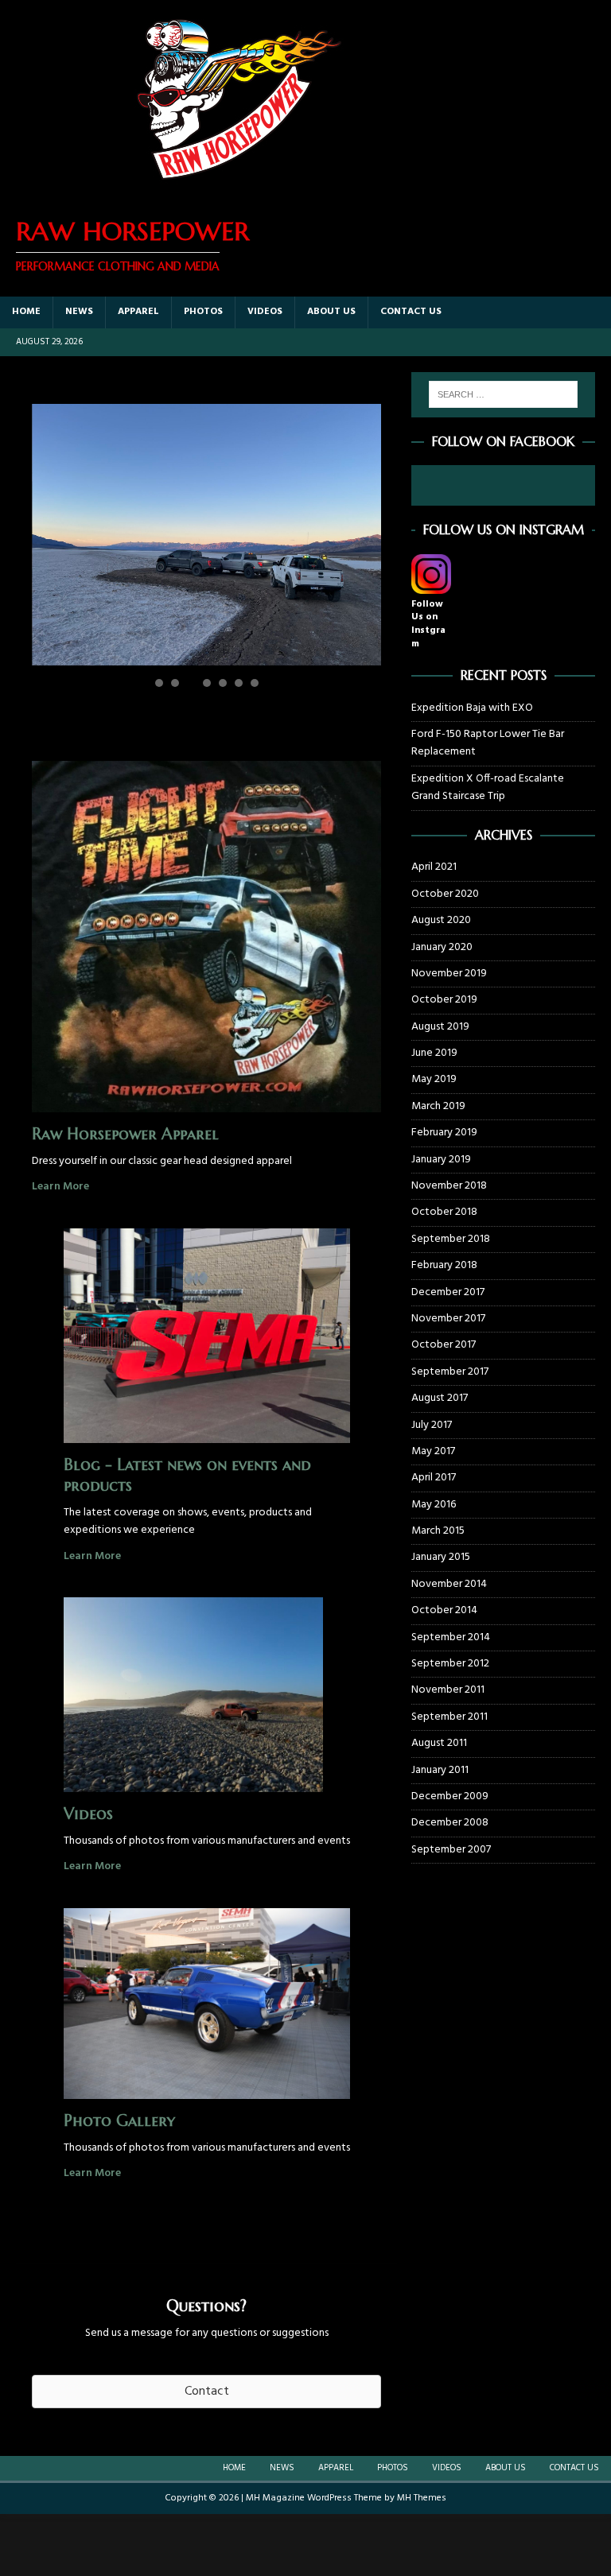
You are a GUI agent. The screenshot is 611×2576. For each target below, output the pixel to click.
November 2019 (449, 974)
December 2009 (450, 1796)
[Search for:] (503, 394)
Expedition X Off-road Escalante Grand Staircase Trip (488, 788)
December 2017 (448, 1292)
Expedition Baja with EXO (472, 708)
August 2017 (440, 1398)
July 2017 (432, 1425)
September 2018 (451, 1239)
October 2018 (444, 1212)
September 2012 (450, 1664)
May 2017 (433, 1451)
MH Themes (422, 2498)
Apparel (138, 312)
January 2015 (441, 1557)
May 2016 (434, 1505)
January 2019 (441, 1160)
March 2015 (438, 1531)
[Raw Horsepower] (239, 190)
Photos (203, 312)
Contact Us (411, 312)
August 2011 (439, 1743)
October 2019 (444, 1000)
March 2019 (438, 1106)
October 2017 (444, 1345)
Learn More (60, 1187)
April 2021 (434, 867)
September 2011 (449, 1717)
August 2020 (441, 920)
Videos (265, 312)
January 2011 (440, 1770)
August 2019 (440, 1027)
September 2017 (450, 1372)
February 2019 (444, 1133)
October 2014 (444, 1610)
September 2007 (451, 1850)
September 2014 (451, 1637)
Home (26, 312)
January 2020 (442, 947)
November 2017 (448, 1319)
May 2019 (434, 1079)
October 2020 (445, 894)
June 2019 (434, 1053)
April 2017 (434, 1478)
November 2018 (449, 1186)
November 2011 (448, 1690)
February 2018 (444, 1265)
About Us (331, 312)
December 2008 (450, 1823)
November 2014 (449, 1584)
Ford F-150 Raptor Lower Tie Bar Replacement (488, 743)
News (79, 312)
